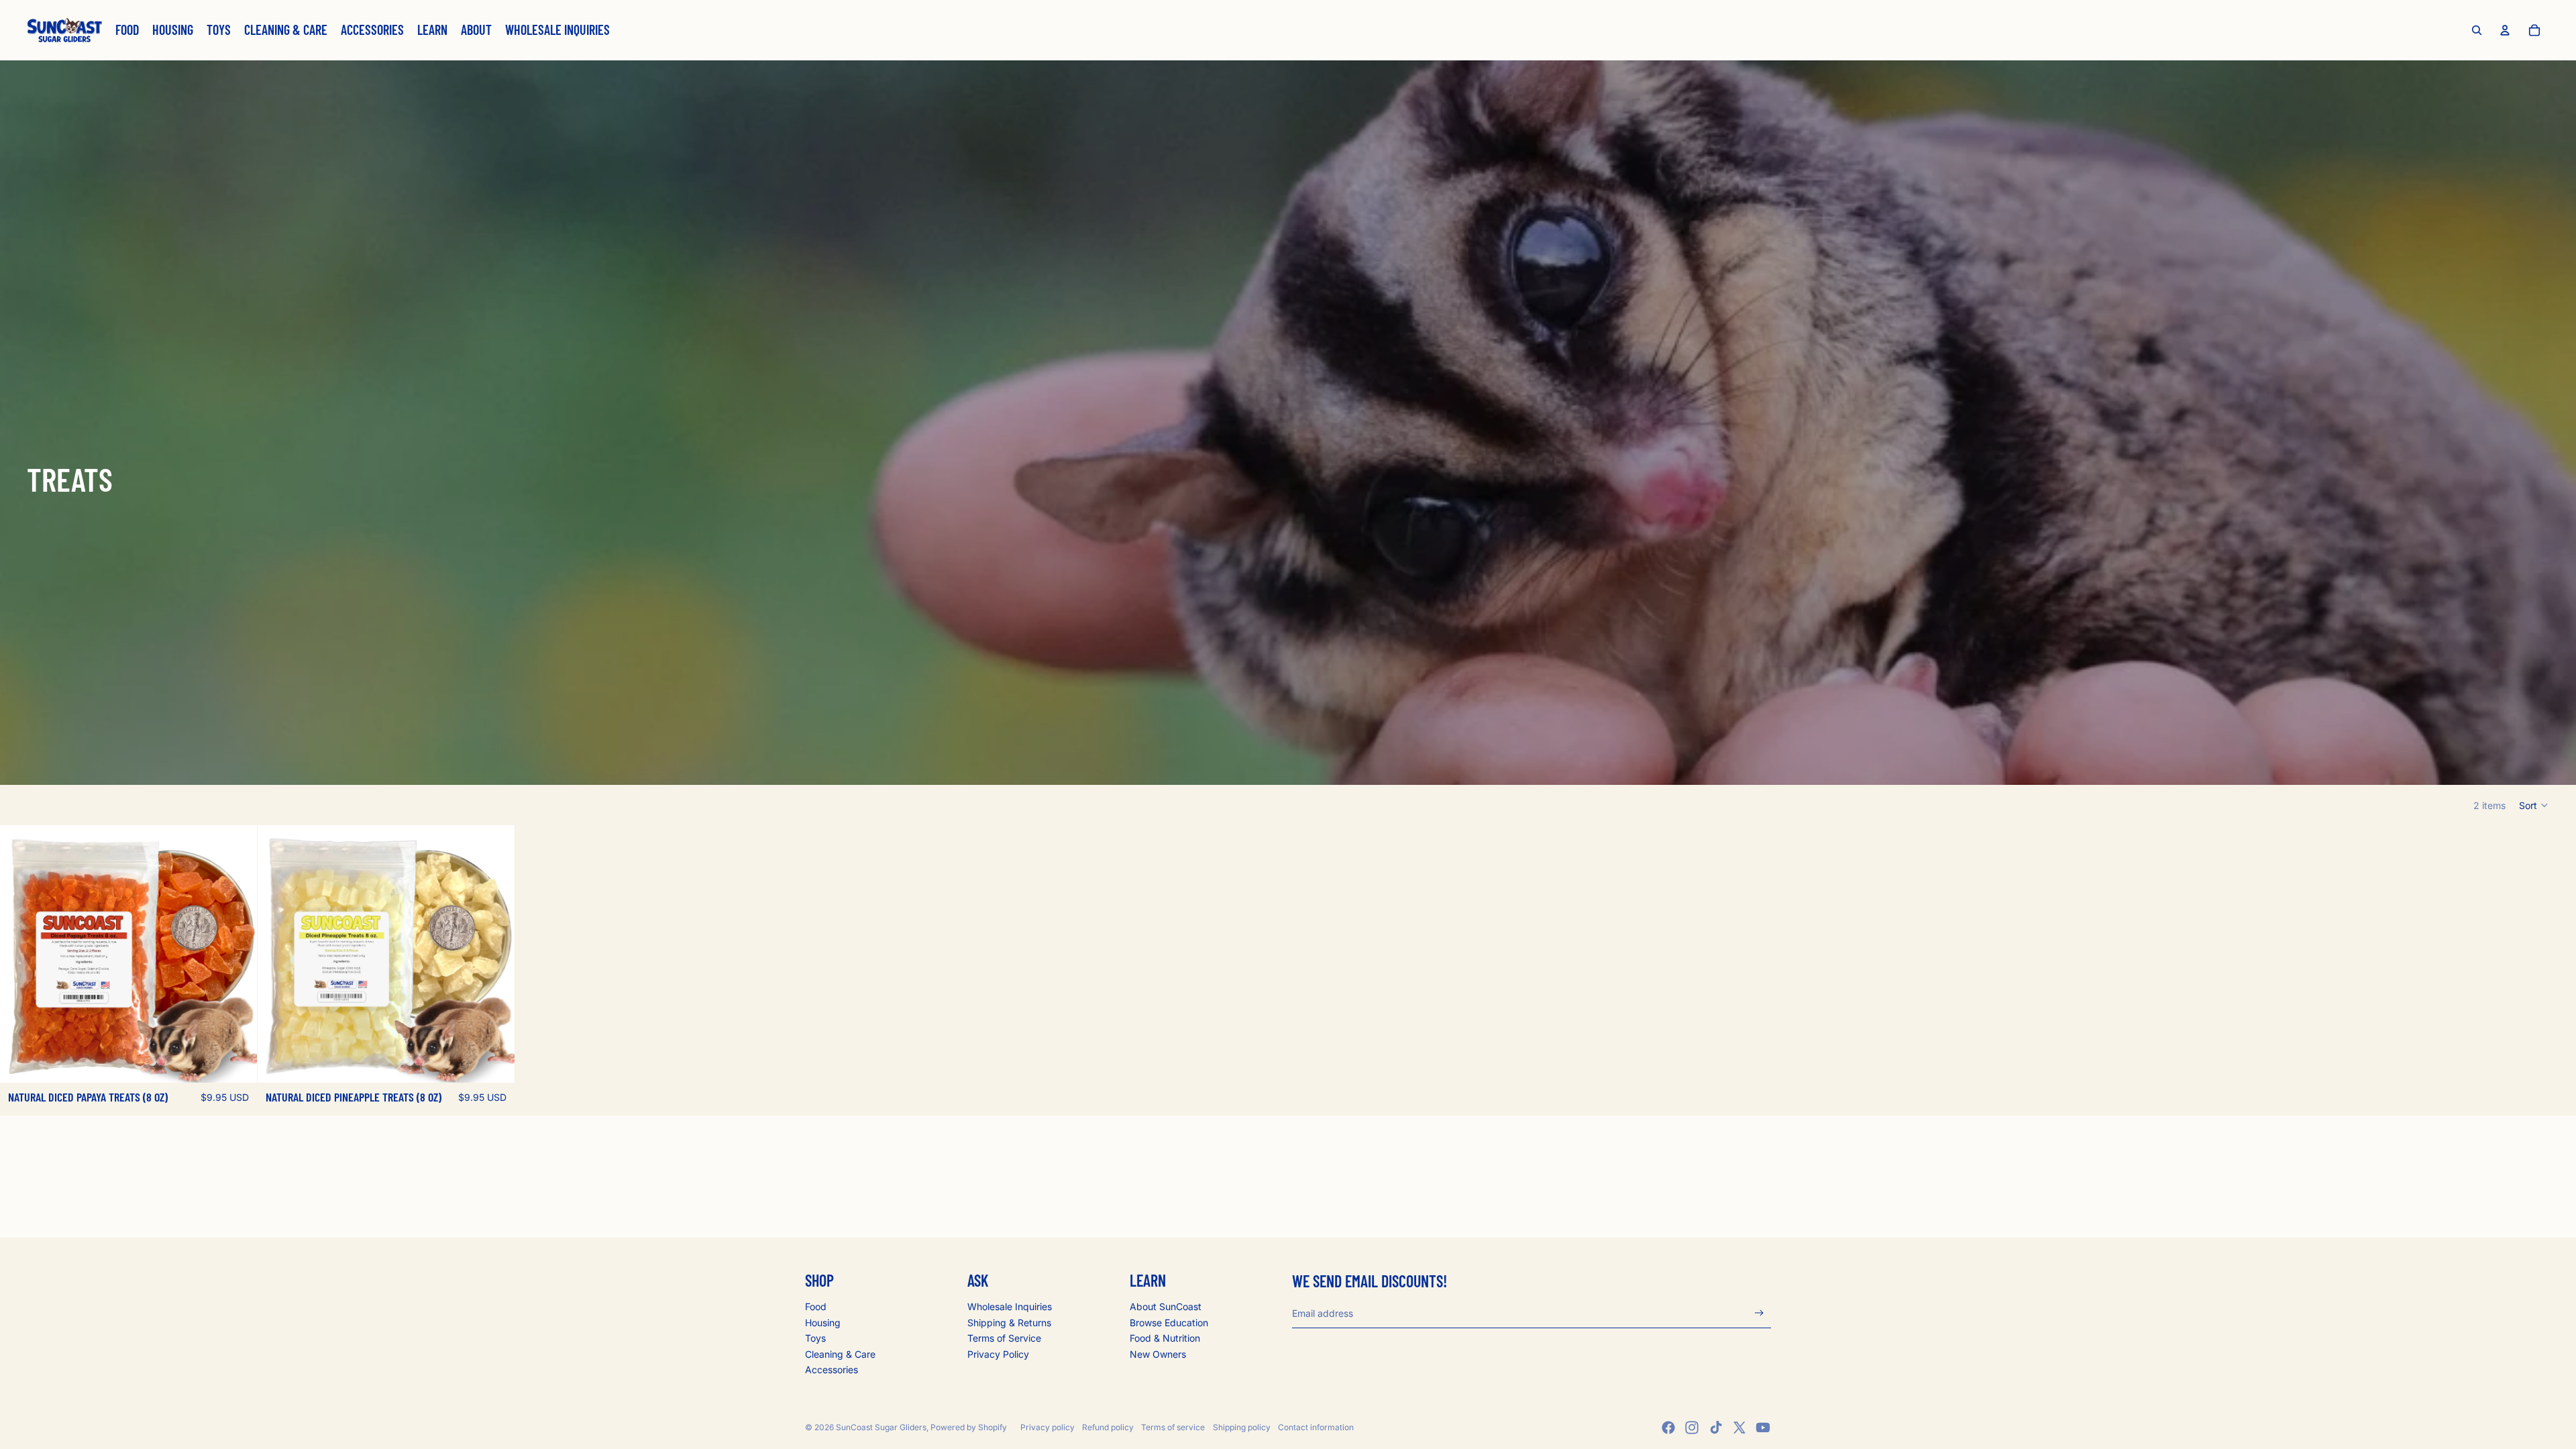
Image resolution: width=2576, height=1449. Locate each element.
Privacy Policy (998, 1354)
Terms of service (1173, 1427)
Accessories (831, 1370)
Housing (823, 1323)
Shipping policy (1242, 1427)
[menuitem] (127, 30)
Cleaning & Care (840, 1354)
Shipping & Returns (1009, 1323)
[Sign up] (1759, 1313)
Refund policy (1108, 1427)
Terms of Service (1004, 1338)
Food (816, 1306)
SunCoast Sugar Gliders (881, 1427)
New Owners (1158, 1354)
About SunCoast (1166, 1306)
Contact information (1316, 1427)
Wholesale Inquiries (1010, 1306)
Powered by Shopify (969, 1427)
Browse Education (1169, 1323)
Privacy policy (1048, 1427)
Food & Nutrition (1165, 1338)
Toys (815, 1338)
